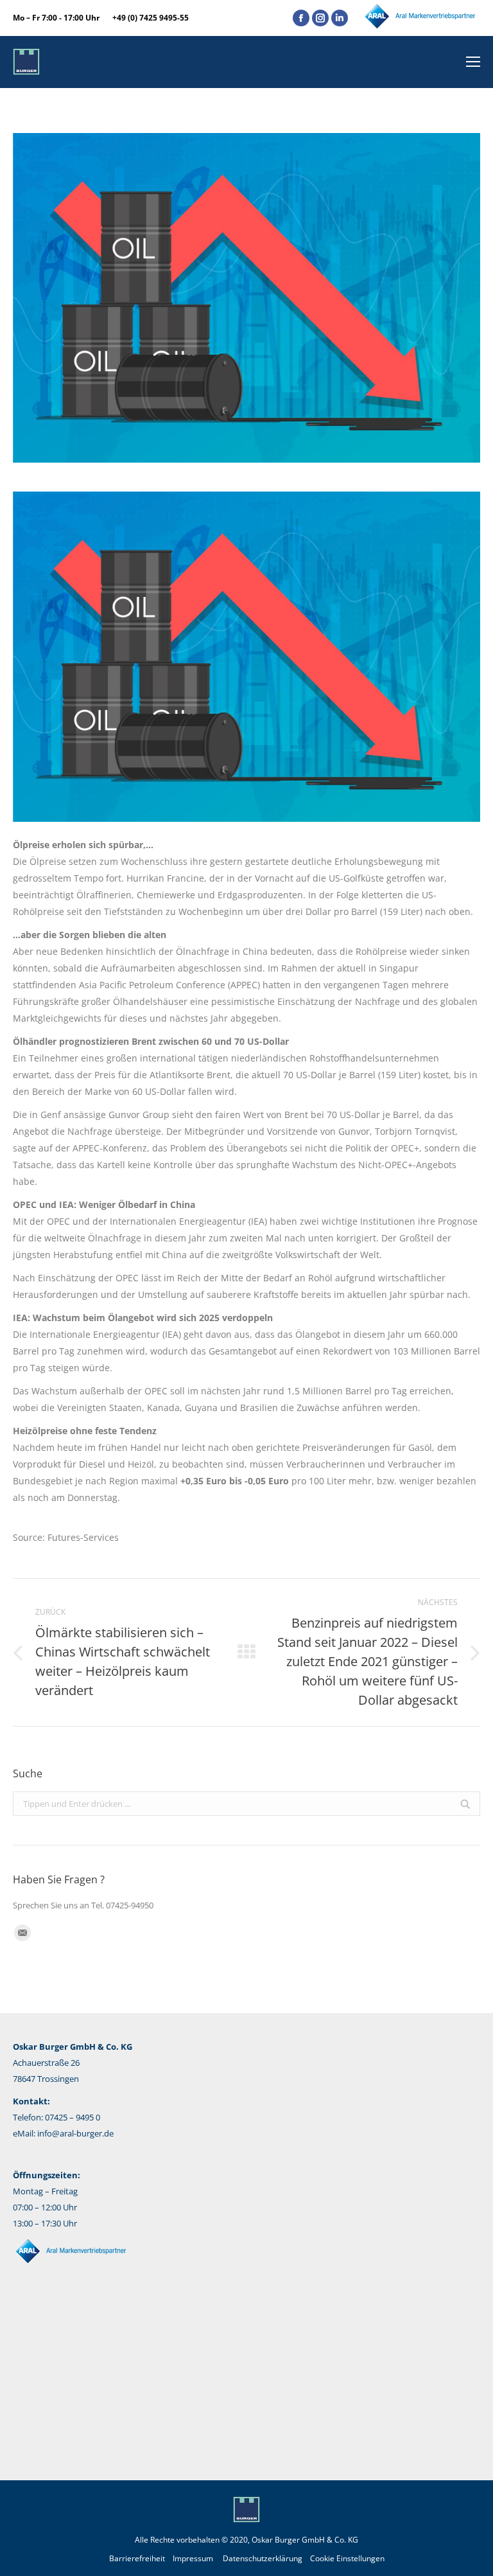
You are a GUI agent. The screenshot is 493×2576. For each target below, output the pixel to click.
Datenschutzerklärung (263, 2558)
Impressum (193, 2558)
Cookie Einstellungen (347, 2558)
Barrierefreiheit (137, 2558)
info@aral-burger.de (75, 2133)
